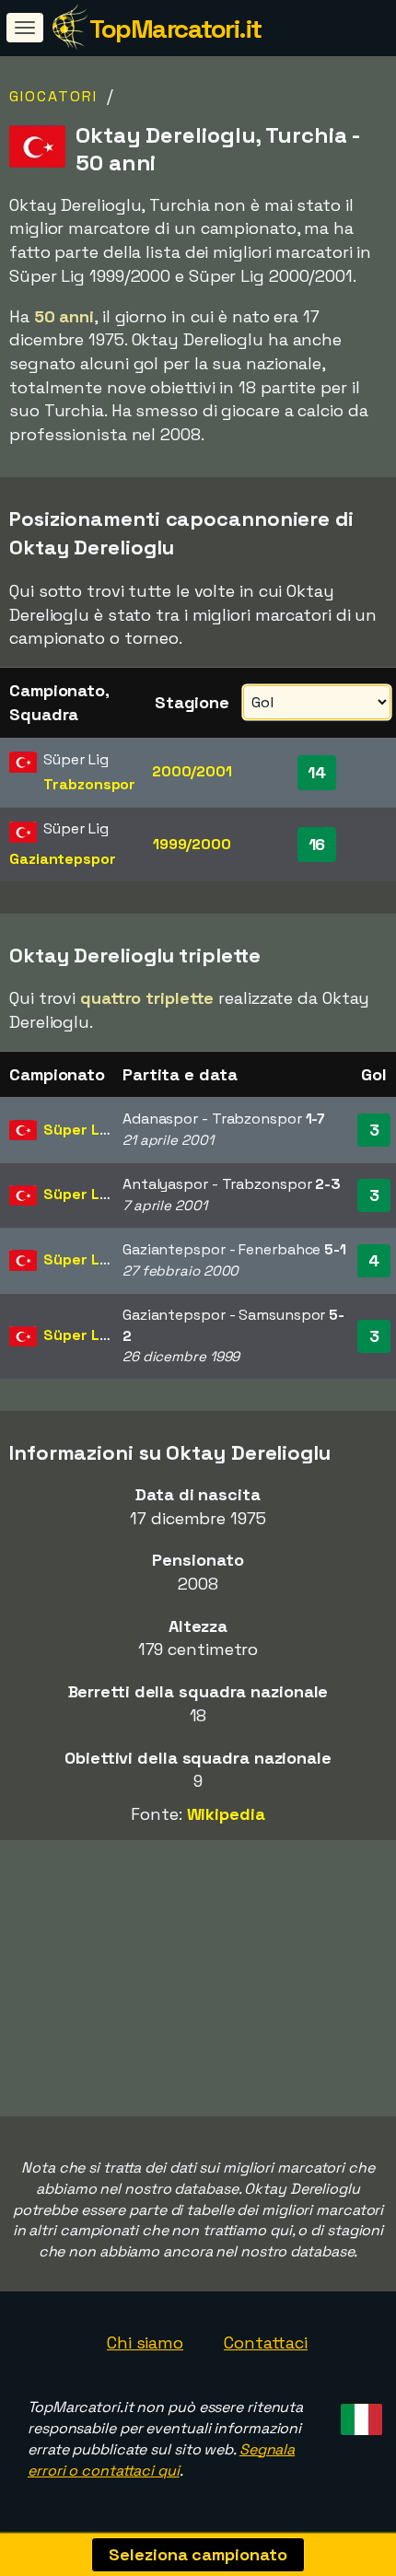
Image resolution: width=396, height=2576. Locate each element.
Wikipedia (226, 1814)
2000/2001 (192, 771)
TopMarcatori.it (175, 29)
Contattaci (266, 2343)
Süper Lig (77, 1130)
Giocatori (53, 96)
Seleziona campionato (198, 2554)
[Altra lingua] (359, 2414)
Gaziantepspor (63, 859)
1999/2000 (192, 844)
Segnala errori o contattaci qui (161, 2460)
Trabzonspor (89, 784)
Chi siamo (145, 2343)
